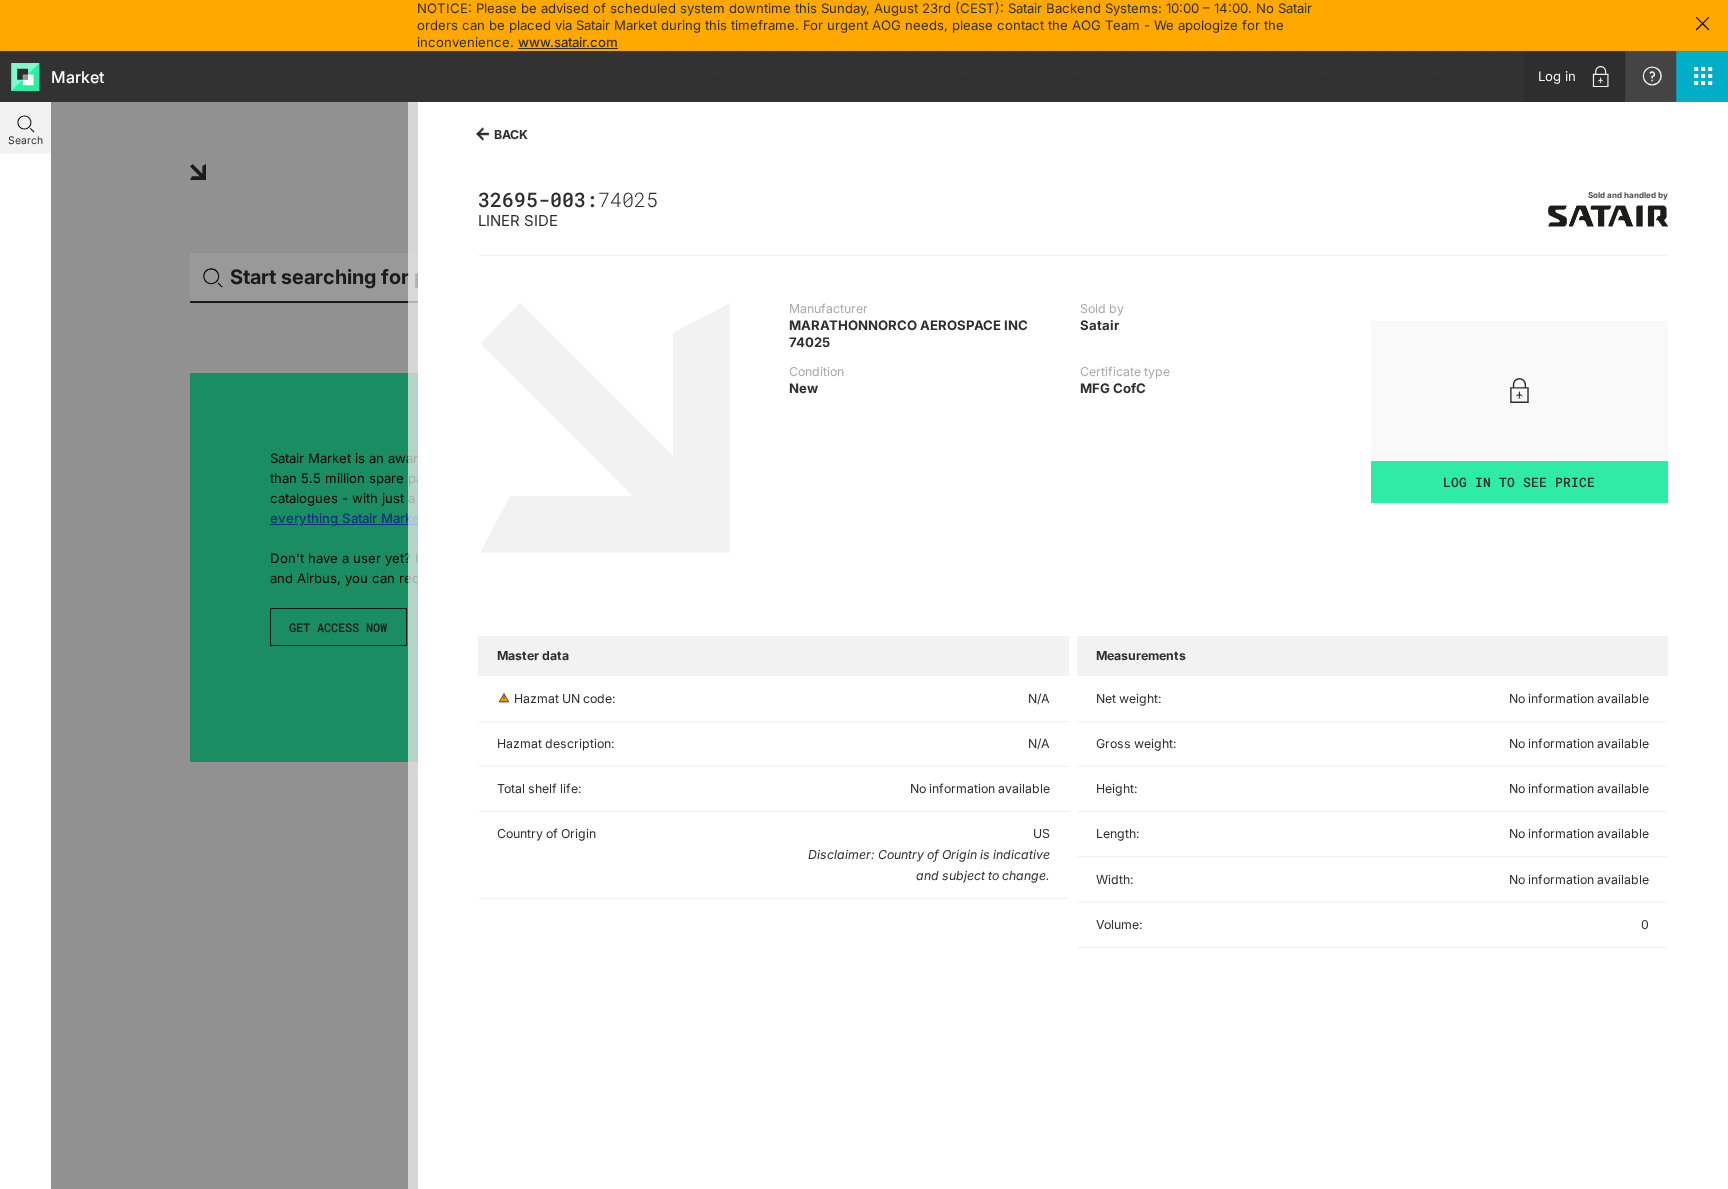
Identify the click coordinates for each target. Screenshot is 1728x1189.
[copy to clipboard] (666, 199)
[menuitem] (1574, 76)
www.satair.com (568, 42)
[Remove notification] (1702, 25)
